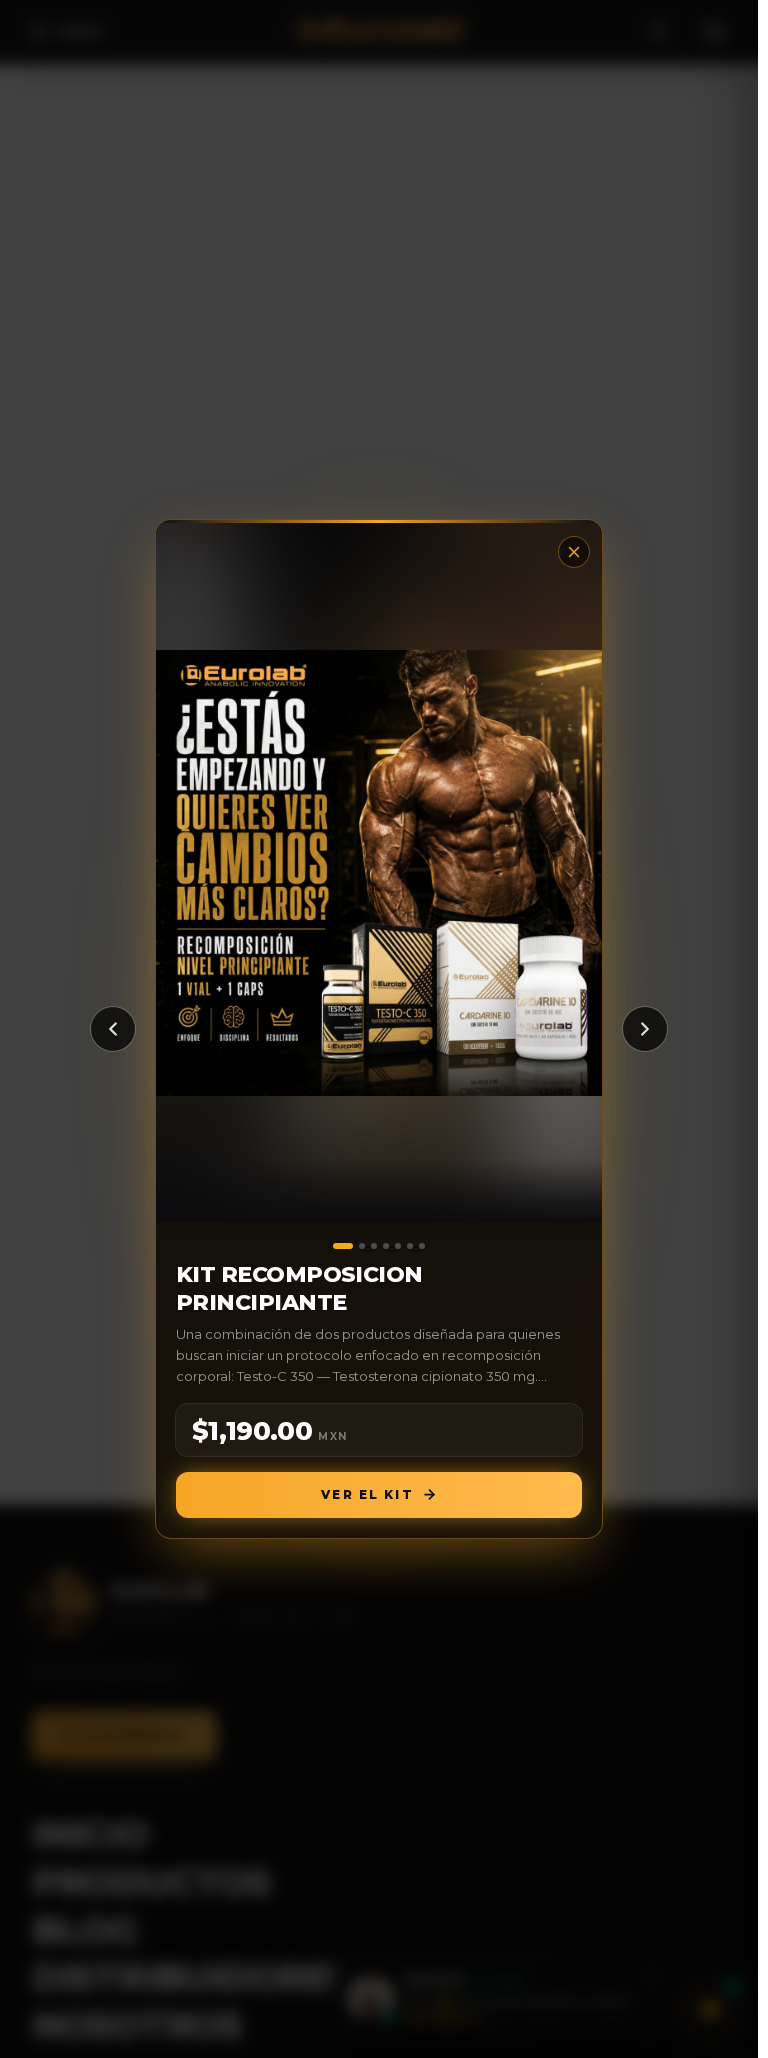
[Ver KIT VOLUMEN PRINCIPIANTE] (374, 1246)
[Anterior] (113, 1029)
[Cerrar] (574, 552)
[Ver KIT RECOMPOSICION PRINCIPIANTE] (343, 1246)
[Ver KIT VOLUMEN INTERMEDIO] (362, 1246)
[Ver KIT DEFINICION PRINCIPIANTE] (422, 1246)
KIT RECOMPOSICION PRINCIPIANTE (299, 1288)
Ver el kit (367, 1494)
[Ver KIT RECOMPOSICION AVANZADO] (386, 1246)
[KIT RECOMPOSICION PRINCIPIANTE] (379, 873)
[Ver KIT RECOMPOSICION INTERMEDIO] (410, 1246)
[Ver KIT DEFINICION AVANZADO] (398, 1246)
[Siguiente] (645, 1029)
